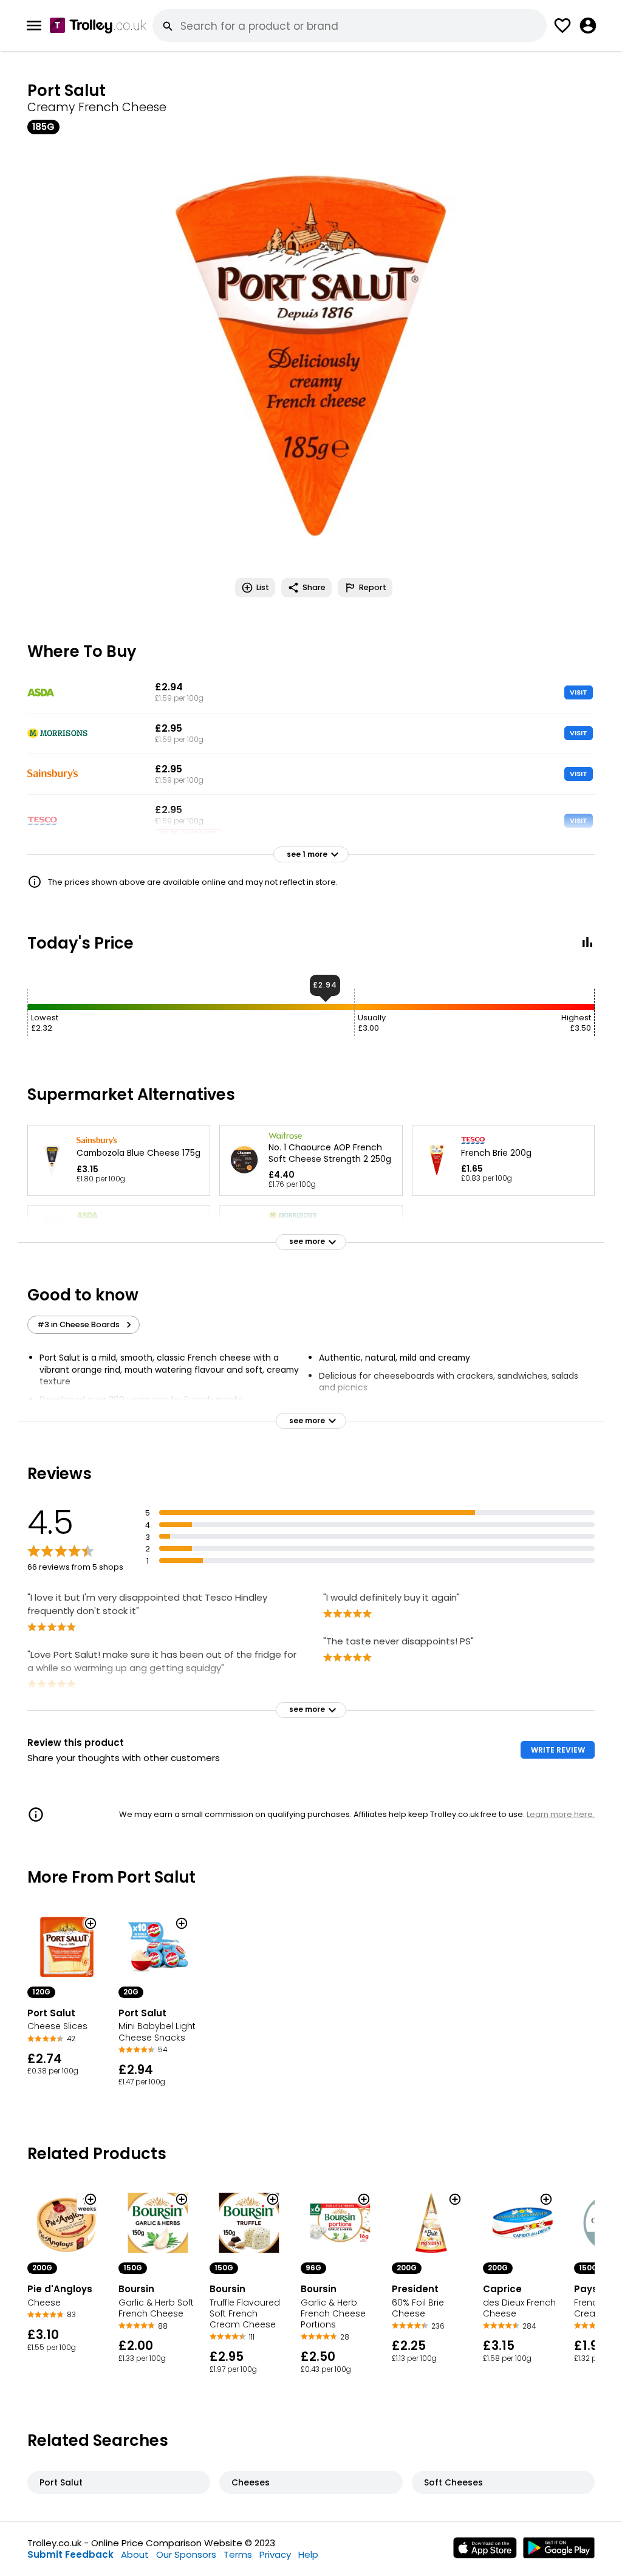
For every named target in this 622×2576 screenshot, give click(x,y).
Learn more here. (561, 1814)
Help (308, 2554)
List (263, 587)
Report (373, 587)
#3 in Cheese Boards (78, 1324)
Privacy (275, 2554)
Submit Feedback (70, 2554)
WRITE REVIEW (558, 1750)
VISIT (579, 692)
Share (314, 587)
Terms (238, 2554)
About (135, 2554)
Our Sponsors (186, 2554)
